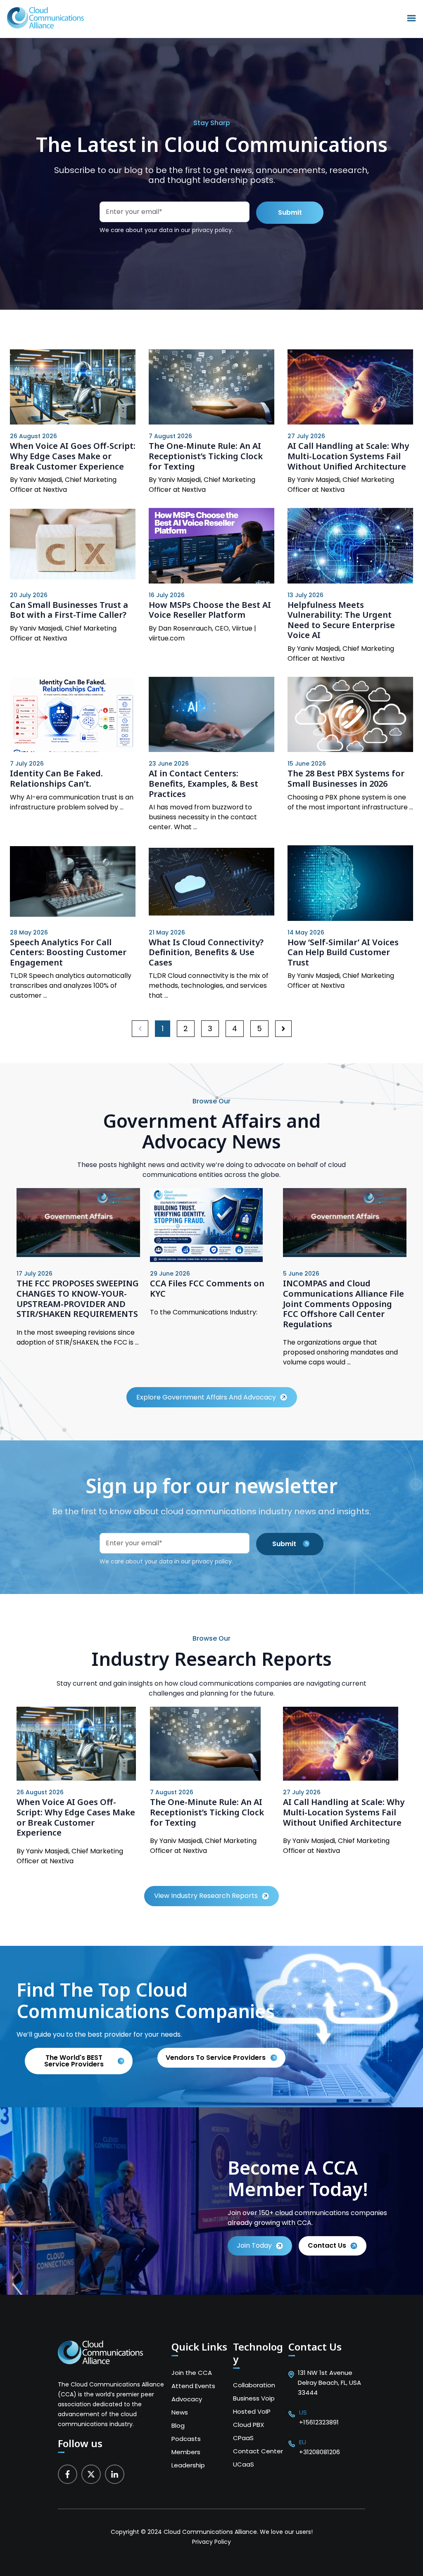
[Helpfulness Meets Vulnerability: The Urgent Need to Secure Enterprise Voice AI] (350, 546)
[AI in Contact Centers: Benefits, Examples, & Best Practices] (211, 714)
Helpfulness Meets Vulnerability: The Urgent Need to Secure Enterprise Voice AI (341, 620)
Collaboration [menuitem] (254, 2385)
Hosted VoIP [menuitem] (252, 2411)
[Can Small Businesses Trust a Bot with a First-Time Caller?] (73, 546)
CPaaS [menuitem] (243, 2438)
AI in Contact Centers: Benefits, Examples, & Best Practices (203, 783)
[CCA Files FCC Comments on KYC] (206, 1260)
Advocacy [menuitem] (187, 2399)
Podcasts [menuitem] (186, 2439)
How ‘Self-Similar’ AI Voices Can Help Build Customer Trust (343, 952)
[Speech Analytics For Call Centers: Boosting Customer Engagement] (73, 883)
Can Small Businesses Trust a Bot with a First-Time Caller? (69, 610)
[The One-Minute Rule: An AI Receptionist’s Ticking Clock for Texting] (211, 387)
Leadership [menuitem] (188, 2465)
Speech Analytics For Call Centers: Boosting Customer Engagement (68, 952)
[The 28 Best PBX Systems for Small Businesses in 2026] (350, 714)
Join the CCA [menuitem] (192, 2373)
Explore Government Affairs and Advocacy (206, 1397)
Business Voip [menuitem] (254, 2398)
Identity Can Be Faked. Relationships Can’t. (56, 778)
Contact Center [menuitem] (258, 2451)
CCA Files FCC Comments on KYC (207, 1288)
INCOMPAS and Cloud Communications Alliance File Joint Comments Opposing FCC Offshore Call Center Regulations (343, 1303)
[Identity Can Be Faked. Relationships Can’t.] (73, 714)
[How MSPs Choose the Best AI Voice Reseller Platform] (211, 546)
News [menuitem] (180, 2412)
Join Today (254, 2245)
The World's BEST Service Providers (74, 2061)
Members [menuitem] (186, 2452)
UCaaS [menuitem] (244, 2464)
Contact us (327, 2245)
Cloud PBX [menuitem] (248, 2425)
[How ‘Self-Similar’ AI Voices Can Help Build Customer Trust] (350, 883)
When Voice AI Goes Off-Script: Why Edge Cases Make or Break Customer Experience (73, 456)
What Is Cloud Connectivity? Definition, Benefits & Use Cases (206, 952)
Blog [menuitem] (178, 2425)
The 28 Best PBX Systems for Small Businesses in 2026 (346, 778)
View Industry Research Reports (206, 1896)
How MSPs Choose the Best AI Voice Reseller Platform (210, 610)
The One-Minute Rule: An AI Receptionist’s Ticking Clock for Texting (206, 456)
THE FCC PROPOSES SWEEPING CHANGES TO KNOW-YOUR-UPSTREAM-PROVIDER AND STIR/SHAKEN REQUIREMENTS (78, 1299)
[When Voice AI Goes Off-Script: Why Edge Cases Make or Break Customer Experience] (73, 387)
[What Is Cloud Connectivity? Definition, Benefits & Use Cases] (211, 883)
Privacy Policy (211, 2542)
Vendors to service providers (216, 2058)
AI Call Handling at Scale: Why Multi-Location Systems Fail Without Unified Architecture (348, 456)
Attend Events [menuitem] (193, 2386)
